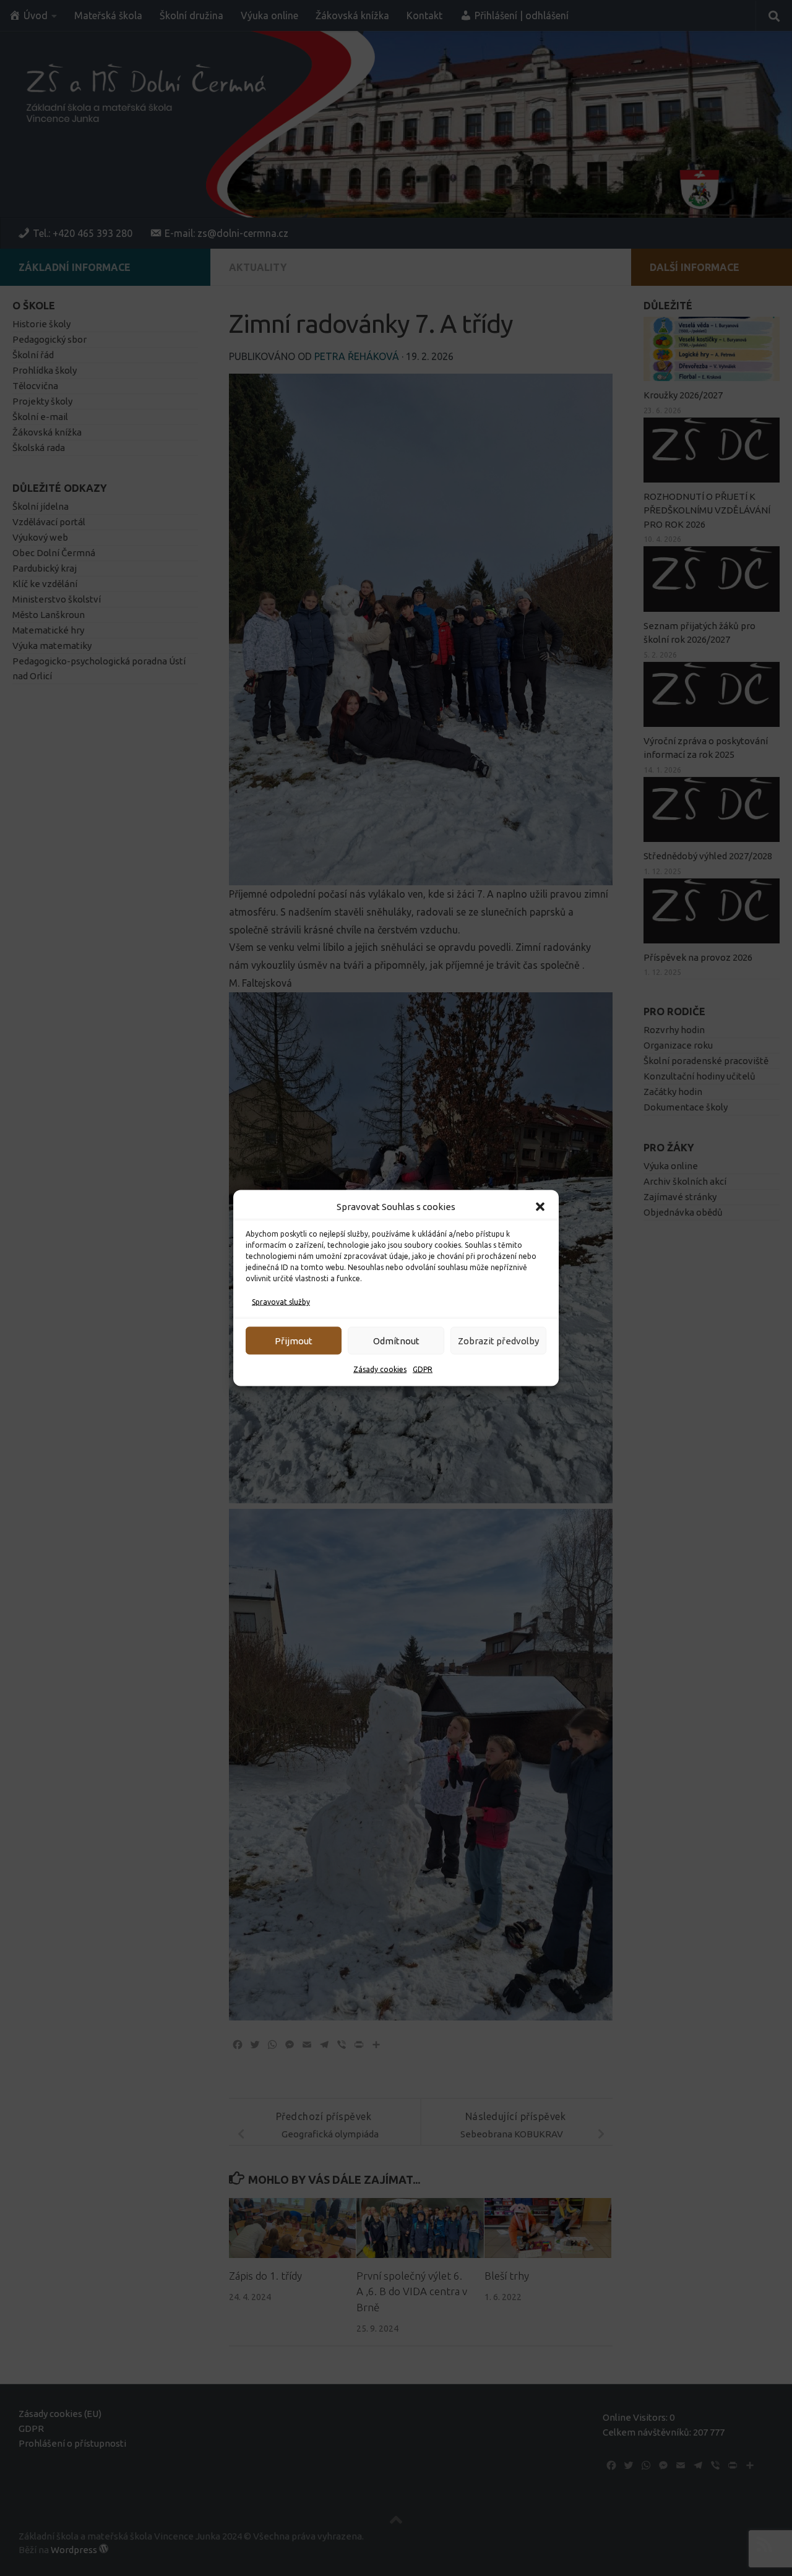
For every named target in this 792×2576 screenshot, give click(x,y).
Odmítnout (396, 1340)
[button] (540, 1207)
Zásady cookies (380, 1369)
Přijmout (294, 1340)
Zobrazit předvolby (498, 1340)
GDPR (423, 1369)
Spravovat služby (281, 1302)
